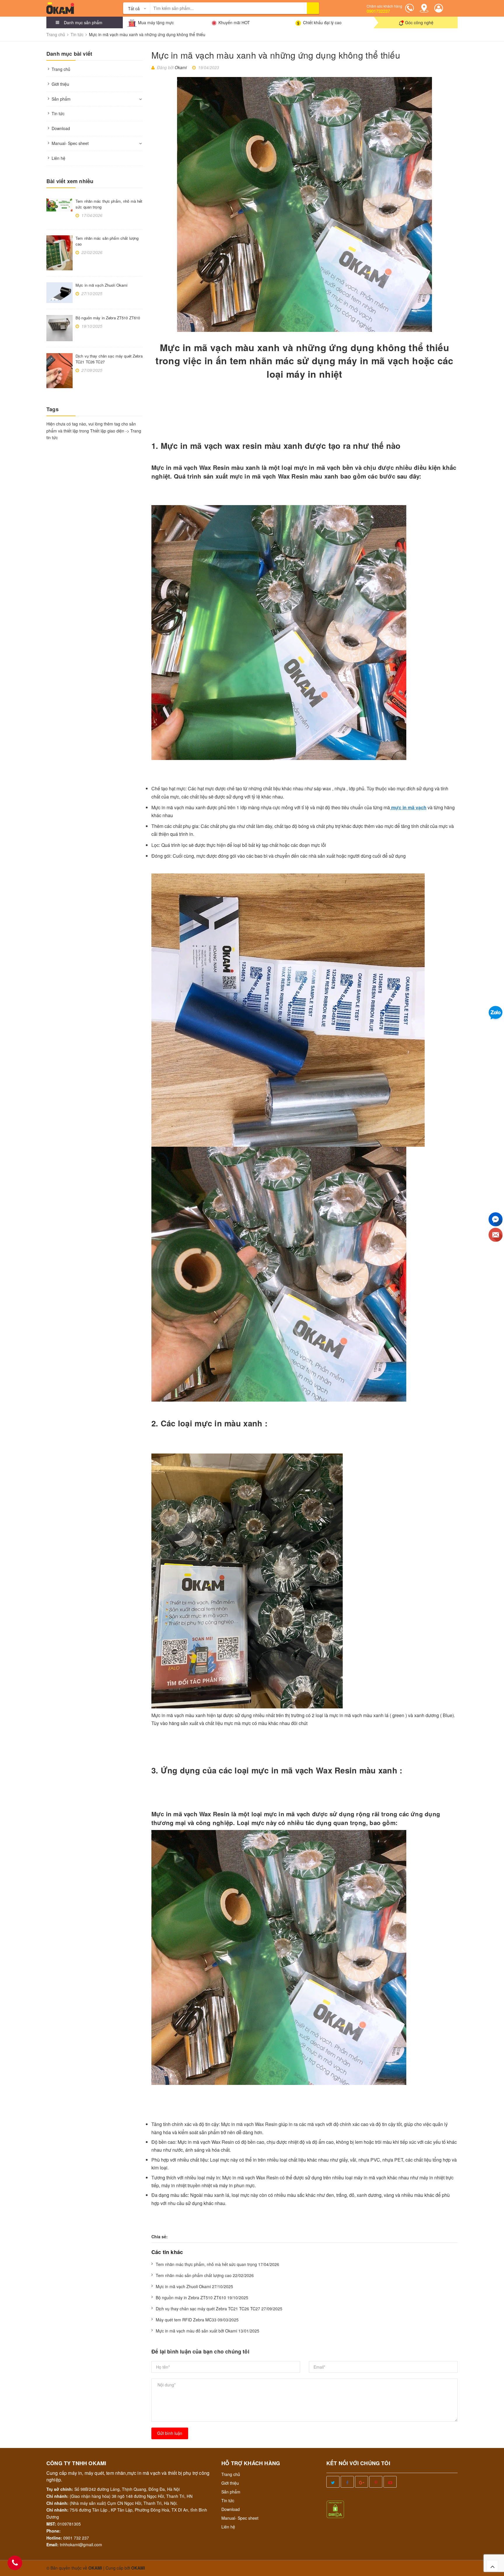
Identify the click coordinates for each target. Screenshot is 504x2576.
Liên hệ (58, 158)
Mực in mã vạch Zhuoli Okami (102, 285)
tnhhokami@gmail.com (81, 2545)
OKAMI (138, 2568)
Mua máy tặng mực (156, 22)
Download (61, 128)
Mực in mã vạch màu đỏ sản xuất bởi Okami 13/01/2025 (208, 2331)
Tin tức (58, 113)
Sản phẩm (61, 99)
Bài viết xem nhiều (70, 181)
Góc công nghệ (419, 22)
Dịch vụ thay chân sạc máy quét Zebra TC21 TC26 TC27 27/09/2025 (219, 2309)
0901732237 (378, 11)
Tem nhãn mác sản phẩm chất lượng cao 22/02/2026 (205, 2275)
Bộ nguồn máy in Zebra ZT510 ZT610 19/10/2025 (202, 2297)
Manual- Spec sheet (70, 143)
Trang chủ (61, 69)
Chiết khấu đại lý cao (322, 22)
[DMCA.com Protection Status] (335, 2509)
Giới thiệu (60, 84)
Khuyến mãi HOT (234, 22)
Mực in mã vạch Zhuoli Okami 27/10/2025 (194, 2286)
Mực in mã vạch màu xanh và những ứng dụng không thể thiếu (276, 55)
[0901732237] (15, 2563)
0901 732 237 (76, 2538)
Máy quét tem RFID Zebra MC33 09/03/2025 (197, 2320)
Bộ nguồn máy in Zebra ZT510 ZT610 (108, 318)
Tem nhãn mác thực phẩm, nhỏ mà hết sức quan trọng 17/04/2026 (217, 2264)
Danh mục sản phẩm (83, 22)
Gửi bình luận (170, 2433)
